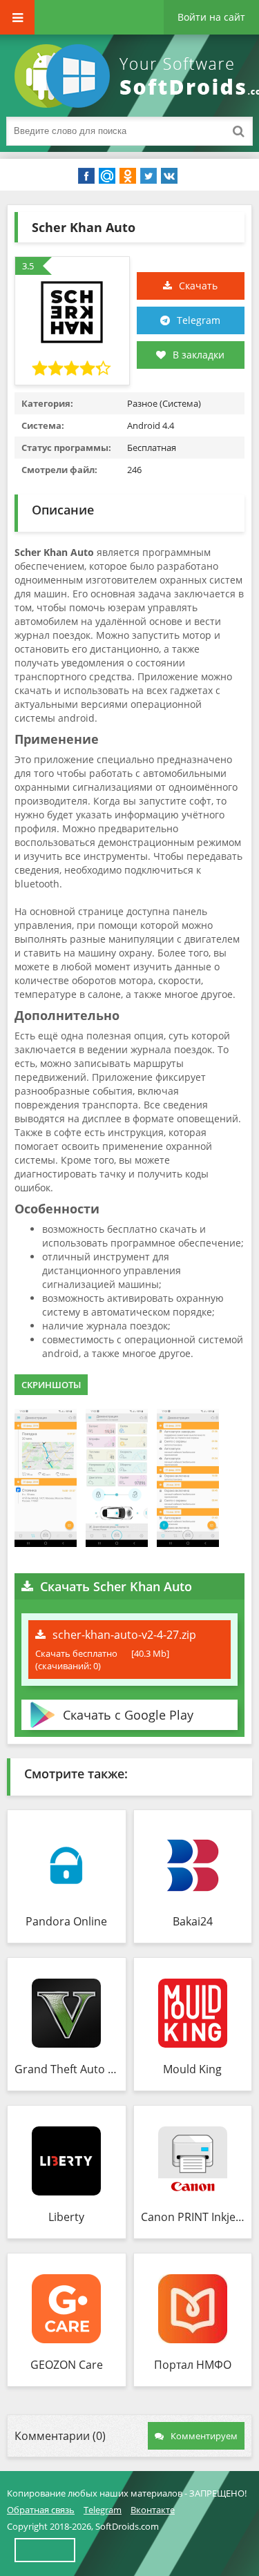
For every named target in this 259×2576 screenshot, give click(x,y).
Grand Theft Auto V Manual (67, 2069)
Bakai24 (193, 1921)
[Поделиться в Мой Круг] (107, 176)
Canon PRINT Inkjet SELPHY (193, 2217)
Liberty (66, 2217)
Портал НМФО (193, 2365)
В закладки (199, 355)
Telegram (199, 320)
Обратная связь (41, 2510)
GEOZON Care (67, 2365)
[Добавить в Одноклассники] (128, 176)
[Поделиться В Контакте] (169, 176)
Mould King (192, 2069)
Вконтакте (153, 2510)
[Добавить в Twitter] (148, 176)
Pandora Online (66, 1921)
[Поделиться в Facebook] (86, 176)
